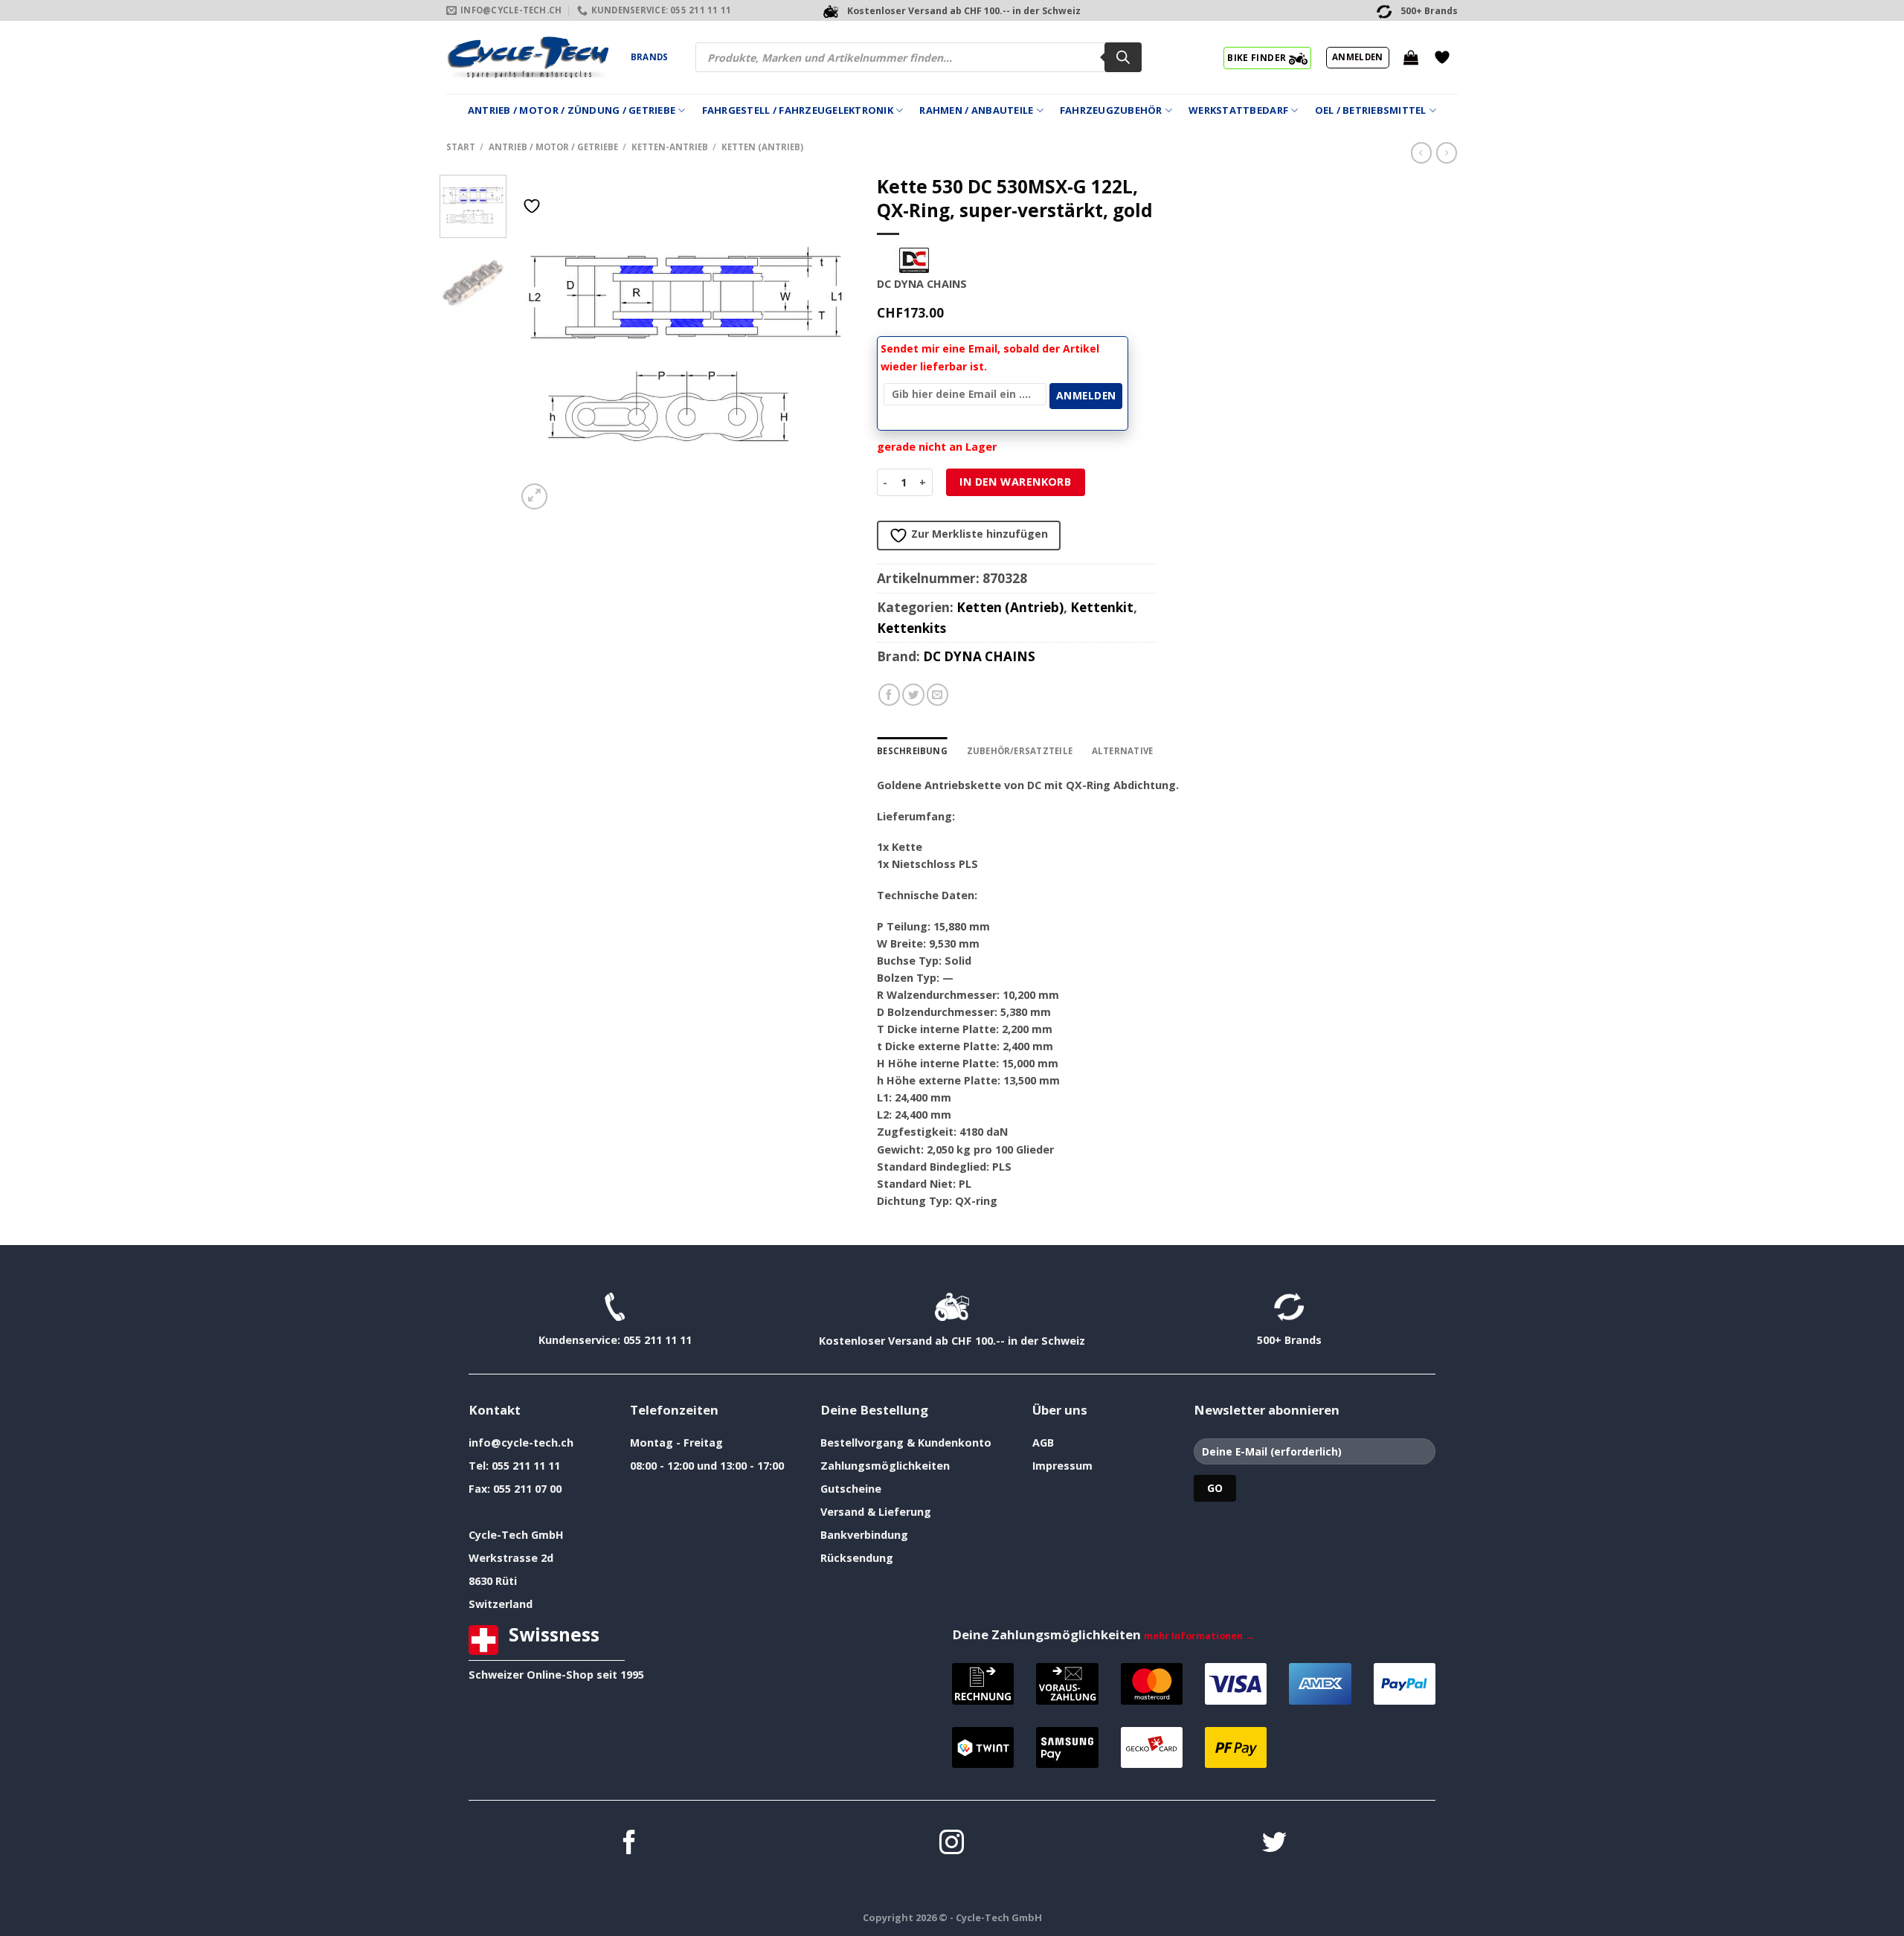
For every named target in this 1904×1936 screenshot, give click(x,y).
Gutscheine (851, 1489)
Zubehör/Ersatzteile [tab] (1020, 751)
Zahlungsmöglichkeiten (885, 1466)
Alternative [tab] (1123, 751)
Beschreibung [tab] (912, 751)
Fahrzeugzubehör (1111, 110)
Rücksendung (857, 1558)
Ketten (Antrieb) (762, 147)
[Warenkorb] (1411, 57)
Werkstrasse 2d (511, 1558)
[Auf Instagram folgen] (952, 1844)
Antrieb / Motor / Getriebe (553, 147)
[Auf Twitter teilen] (913, 695)
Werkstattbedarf (1238, 110)
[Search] (1123, 57)
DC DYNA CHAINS (979, 656)
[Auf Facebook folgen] (630, 1844)
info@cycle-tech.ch (521, 1443)
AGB (1043, 1443)
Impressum (1062, 1466)
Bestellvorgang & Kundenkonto (906, 1443)
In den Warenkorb (1015, 482)
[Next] (829, 344)
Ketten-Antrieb (670, 147)
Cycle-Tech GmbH (516, 1535)
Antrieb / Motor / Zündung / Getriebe (572, 110)
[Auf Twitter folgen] (1274, 1844)
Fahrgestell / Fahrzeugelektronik (798, 110)
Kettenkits (911, 628)
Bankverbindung (864, 1535)
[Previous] (542, 344)
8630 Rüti (493, 1581)
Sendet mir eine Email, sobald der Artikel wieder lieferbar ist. (990, 357)
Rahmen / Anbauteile (976, 110)
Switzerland (501, 1604)
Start (461, 147)
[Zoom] (534, 496)
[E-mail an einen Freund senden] (938, 695)
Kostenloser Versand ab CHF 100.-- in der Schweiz (952, 1341)
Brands (649, 57)
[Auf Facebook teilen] (890, 695)
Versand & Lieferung (876, 1512)
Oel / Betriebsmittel (1371, 110)
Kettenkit (1102, 607)
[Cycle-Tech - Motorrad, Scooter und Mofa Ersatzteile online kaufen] (527, 57)
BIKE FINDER (1258, 57)
